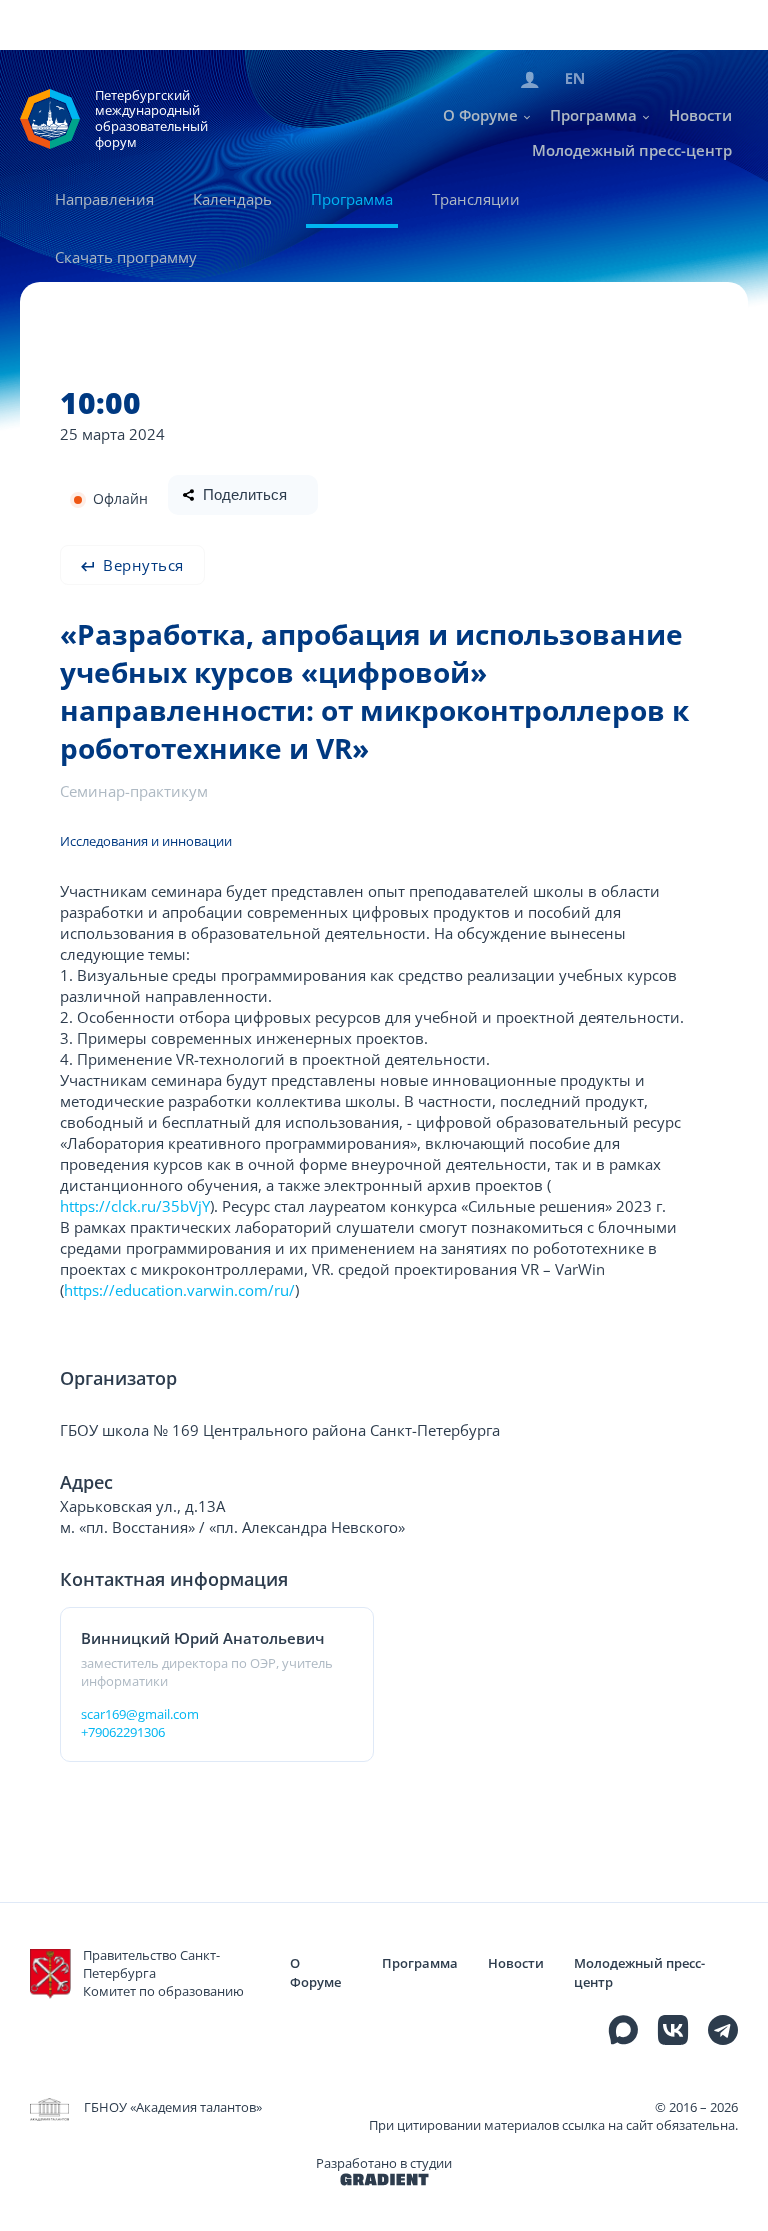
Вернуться (141, 565)
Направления (104, 199)
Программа (593, 115)
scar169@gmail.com (140, 1714)
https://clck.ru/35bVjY (135, 1206)
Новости (700, 115)
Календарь (232, 199)
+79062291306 (123, 1732)
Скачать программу (126, 257)
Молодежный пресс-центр (632, 150)
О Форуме (480, 115)
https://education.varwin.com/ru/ (179, 1290)
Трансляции (476, 199)
